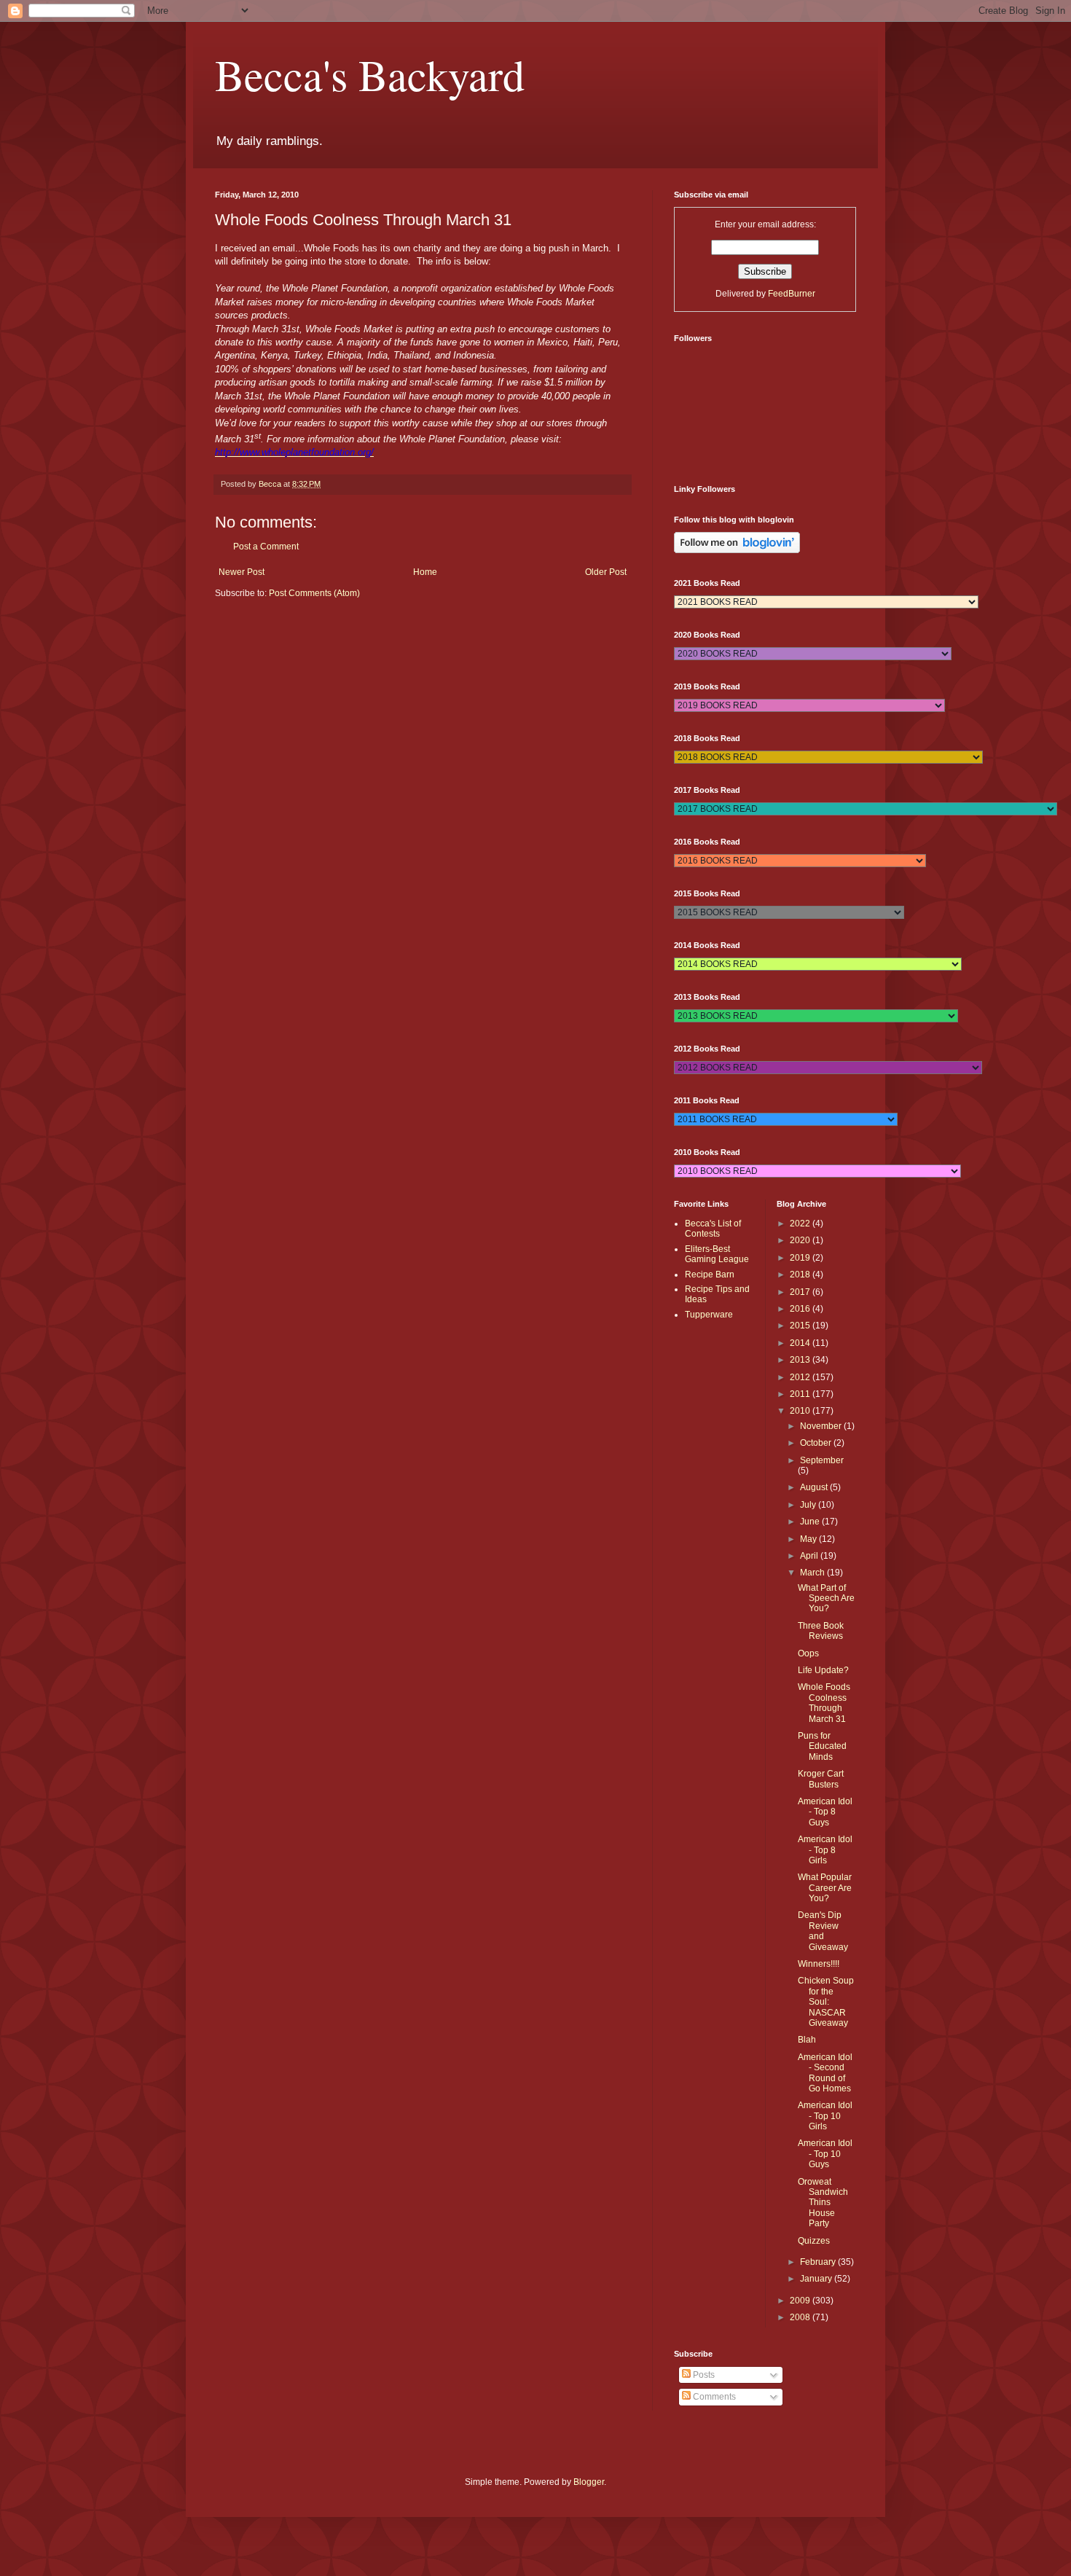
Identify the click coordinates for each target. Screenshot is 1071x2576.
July (809, 1505)
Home (425, 572)
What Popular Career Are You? (825, 1888)
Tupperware (709, 1315)
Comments (713, 2397)
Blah (807, 2040)
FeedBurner (792, 294)
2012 (801, 1377)
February (819, 2262)
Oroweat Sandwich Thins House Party (823, 2203)
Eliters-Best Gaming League (717, 1254)
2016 (801, 1309)
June (811, 1522)
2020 (801, 1240)
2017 (801, 1292)
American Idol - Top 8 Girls (825, 1850)
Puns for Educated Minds (822, 1746)
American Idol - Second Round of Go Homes (825, 2073)
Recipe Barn (710, 1275)
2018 (801, 1275)
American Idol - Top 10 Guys (825, 2154)
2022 (801, 1224)
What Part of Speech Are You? (826, 1598)
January (817, 2279)
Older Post (606, 572)
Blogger (589, 2482)
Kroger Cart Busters (821, 1779)
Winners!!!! (819, 1964)
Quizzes (814, 2241)
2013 (801, 1360)
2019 (801, 1258)
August (815, 1487)
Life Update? (823, 1670)
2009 (801, 2301)
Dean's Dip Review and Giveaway (823, 1931)
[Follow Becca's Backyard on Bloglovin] (737, 550)
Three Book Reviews (821, 1631)
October (817, 1443)
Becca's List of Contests (713, 1229)
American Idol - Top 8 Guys (825, 1812)
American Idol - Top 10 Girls (825, 2116)
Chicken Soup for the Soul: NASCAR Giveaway (826, 2002)
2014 (801, 1343)
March (813, 1573)
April (810, 1556)
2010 (801, 1411)
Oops (808, 1653)
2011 (801, 1394)
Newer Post (242, 572)
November (822, 1426)
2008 (801, 2317)
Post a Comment (266, 547)
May (809, 1539)
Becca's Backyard (370, 74)
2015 (801, 1326)
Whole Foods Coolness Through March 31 (824, 1703)
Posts (703, 2375)
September (822, 1460)
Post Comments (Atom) (314, 593)
